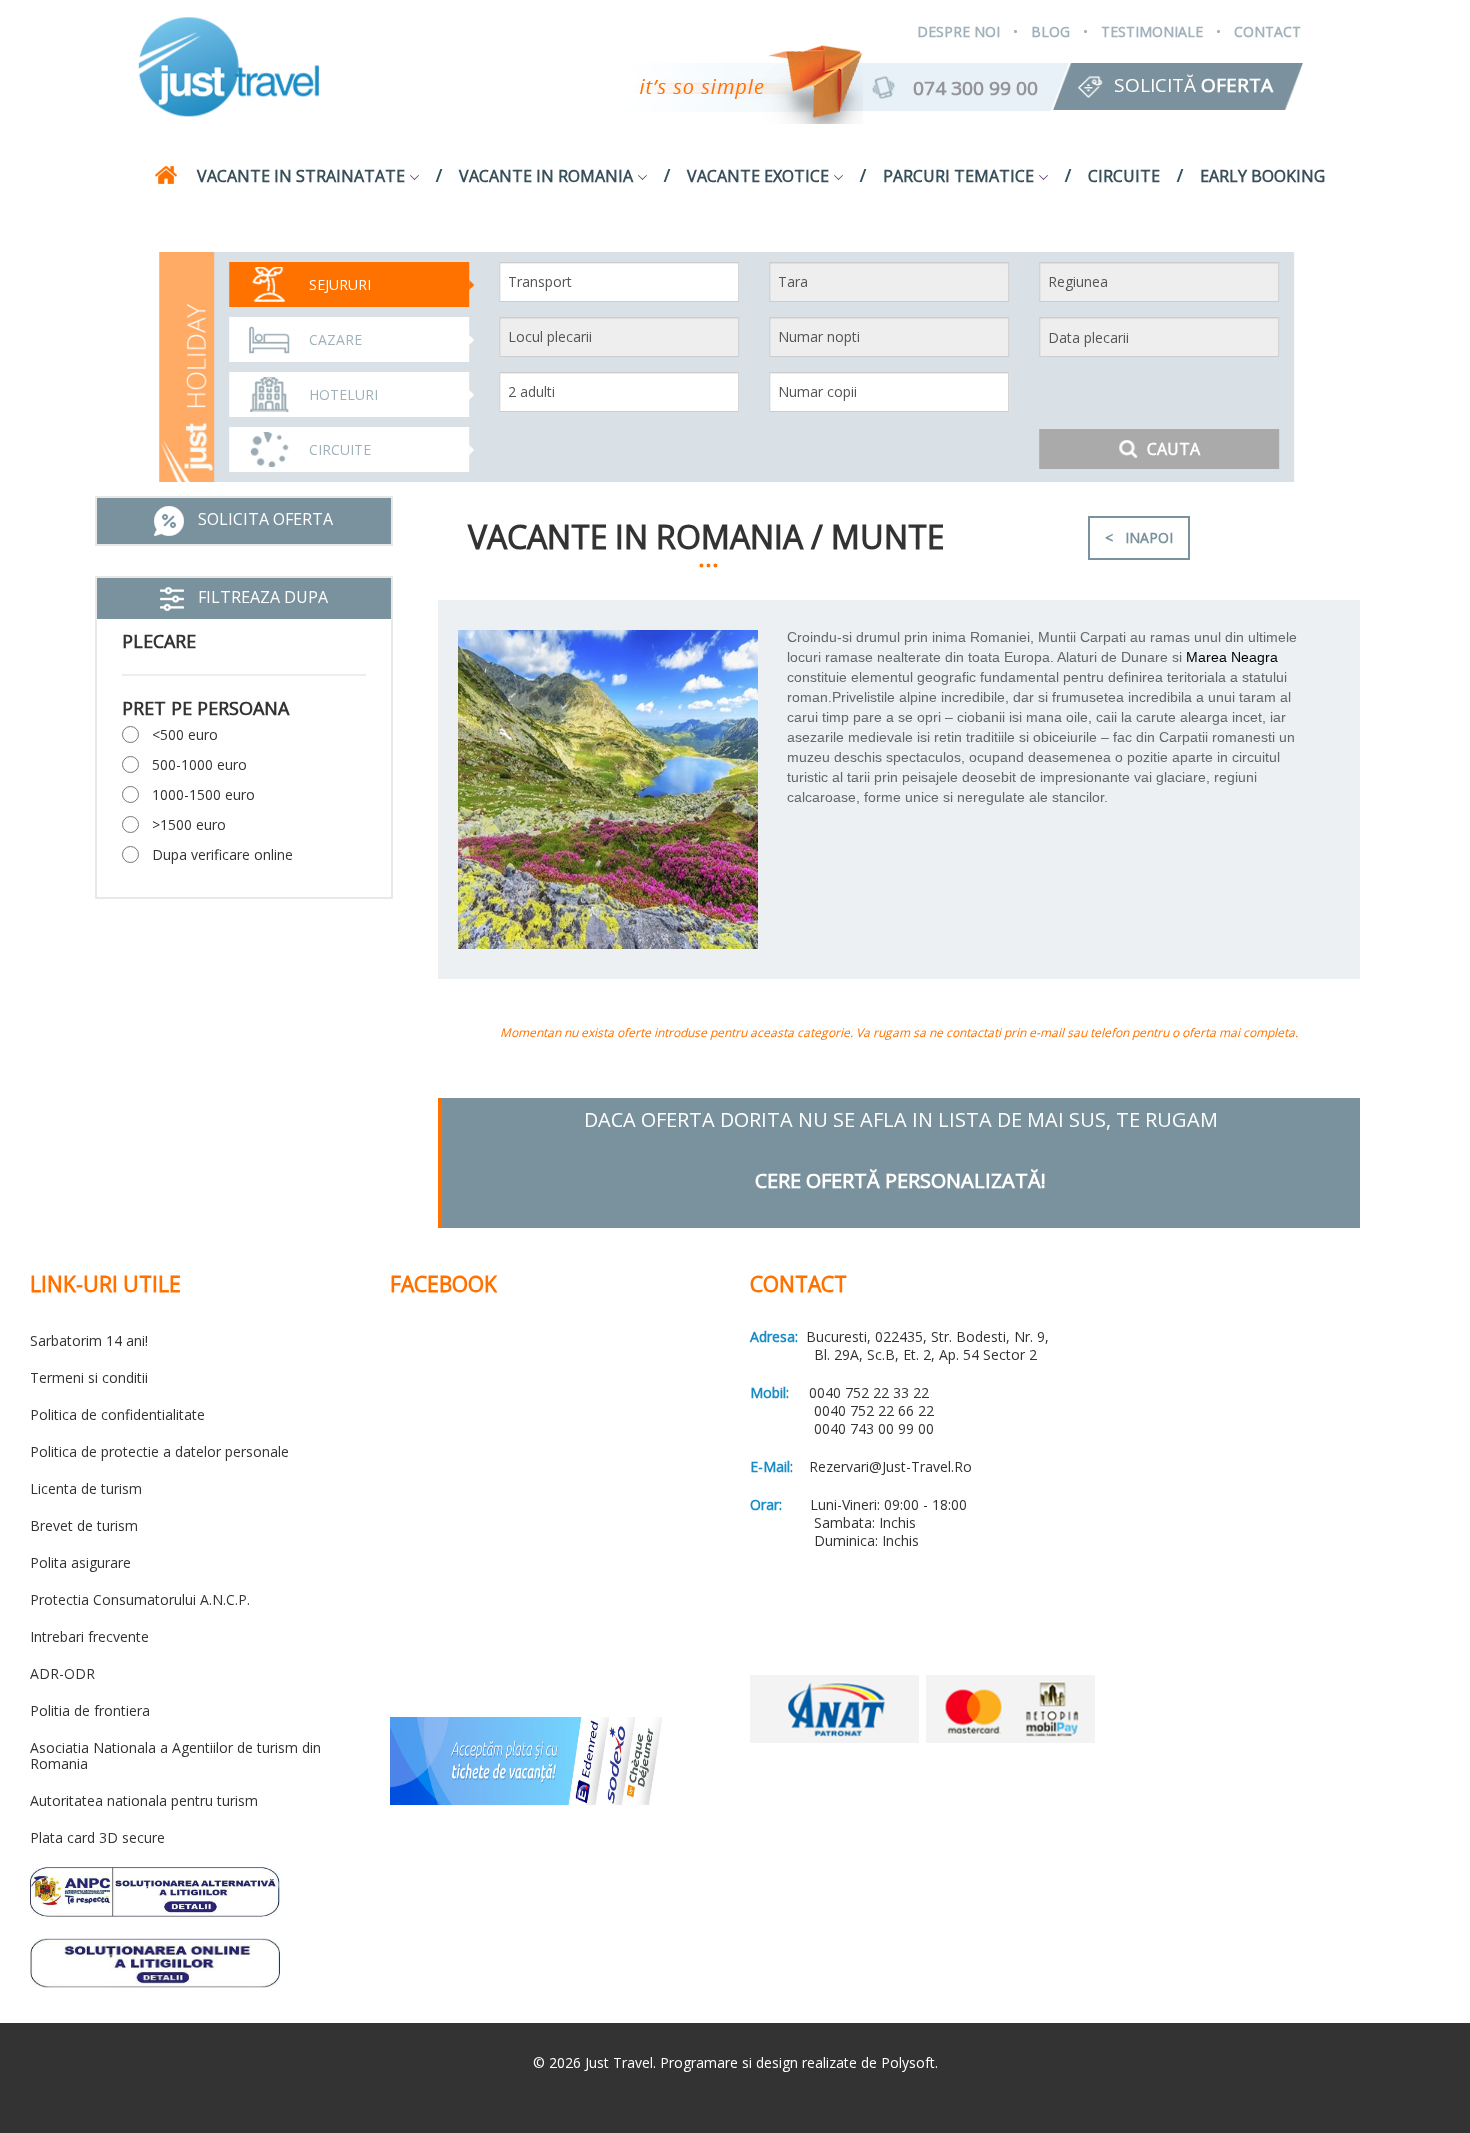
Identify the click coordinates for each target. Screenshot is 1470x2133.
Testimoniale (1152, 31)
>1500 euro (189, 824)
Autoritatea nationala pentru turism (144, 1800)
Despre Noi (958, 31)
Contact (1267, 31)
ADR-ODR (62, 1673)
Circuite (1124, 176)
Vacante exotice (758, 176)
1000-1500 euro (203, 794)
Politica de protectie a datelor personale (159, 1451)
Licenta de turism (86, 1488)
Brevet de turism (84, 1525)
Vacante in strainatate (301, 176)
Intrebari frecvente (89, 1636)
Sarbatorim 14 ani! (89, 1340)
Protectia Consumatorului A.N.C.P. (140, 1599)
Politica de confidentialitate (117, 1414)
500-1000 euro (199, 764)
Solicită (1193, 85)
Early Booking (1262, 176)
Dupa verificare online (222, 854)
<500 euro (185, 734)
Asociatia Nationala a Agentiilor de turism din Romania (175, 1755)
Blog (1050, 31)
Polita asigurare (80, 1562)
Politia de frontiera (90, 1710)
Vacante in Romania (546, 176)
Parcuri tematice (958, 176)
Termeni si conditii (89, 1377)
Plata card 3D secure (97, 1837)
